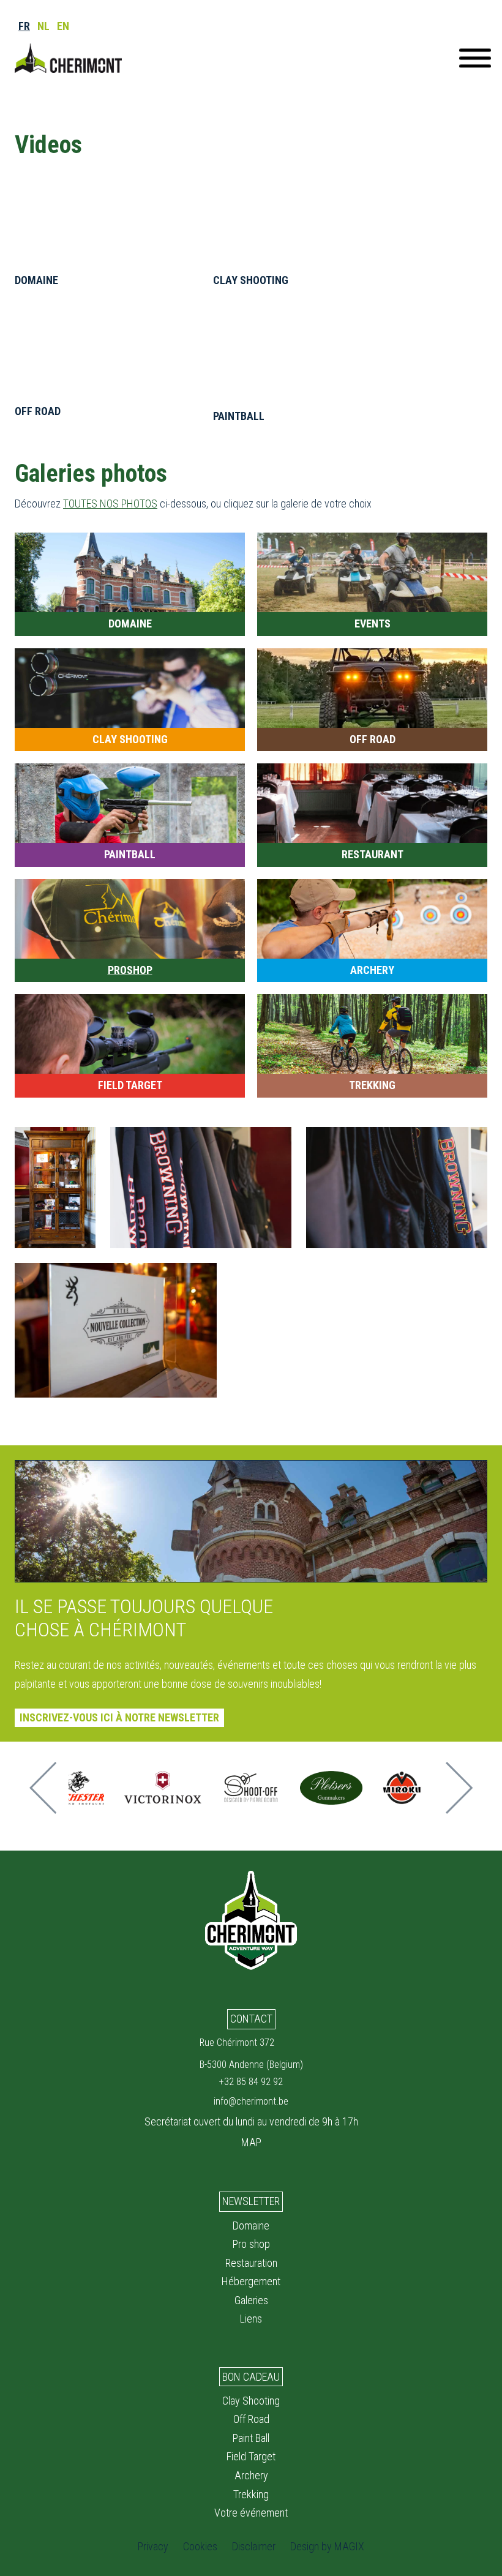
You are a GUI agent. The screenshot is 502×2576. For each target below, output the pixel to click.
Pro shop (251, 2244)
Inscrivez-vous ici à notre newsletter (119, 1717)
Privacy (153, 2546)
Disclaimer (254, 2546)
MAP (251, 2142)
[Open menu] (475, 58)
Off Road (251, 2419)
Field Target (251, 2456)
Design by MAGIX (327, 2546)
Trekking (251, 2494)
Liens (251, 2319)
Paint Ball (251, 2438)
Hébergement (251, 2281)
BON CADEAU (251, 2377)
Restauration (251, 2263)
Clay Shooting (251, 2401)
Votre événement (251, 2513)
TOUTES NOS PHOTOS (110, 504)
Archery (251, 2475)
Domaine (251, 2226)
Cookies (200, 2546)
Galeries (251, 2300)
